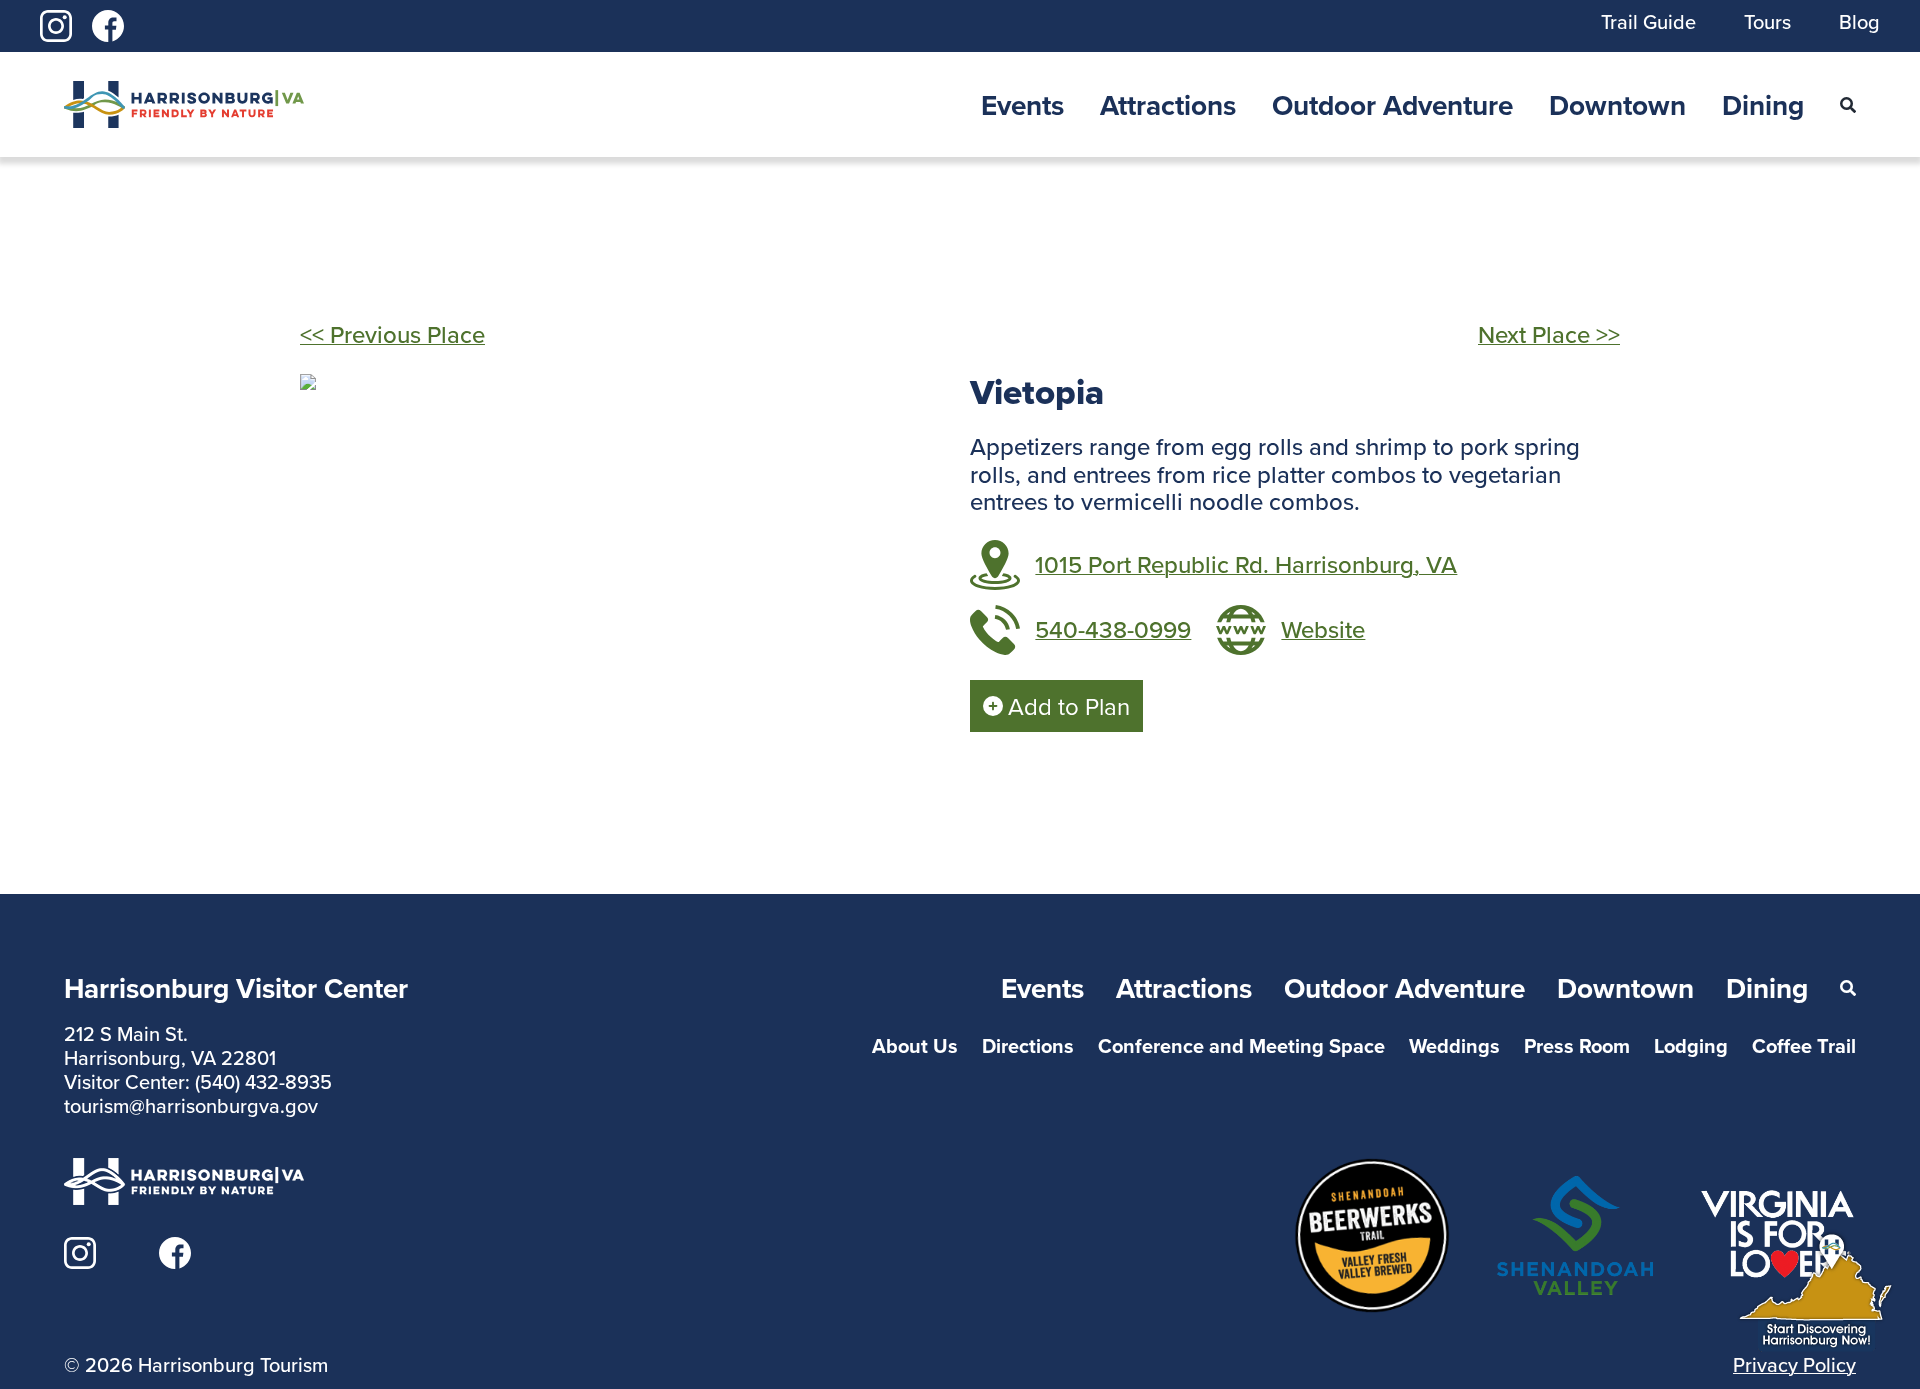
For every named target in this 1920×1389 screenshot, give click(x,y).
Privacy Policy (1794, 1364)
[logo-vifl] (1778, 1200)
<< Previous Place (392, 334)
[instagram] (56, 22)
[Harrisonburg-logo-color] (184, 93)
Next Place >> (1549, 334)
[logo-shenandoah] (1575, 1188)
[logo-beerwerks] (1372, 1170)
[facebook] (108, 22)
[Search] (1848, 105)
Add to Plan (1069, 706)
